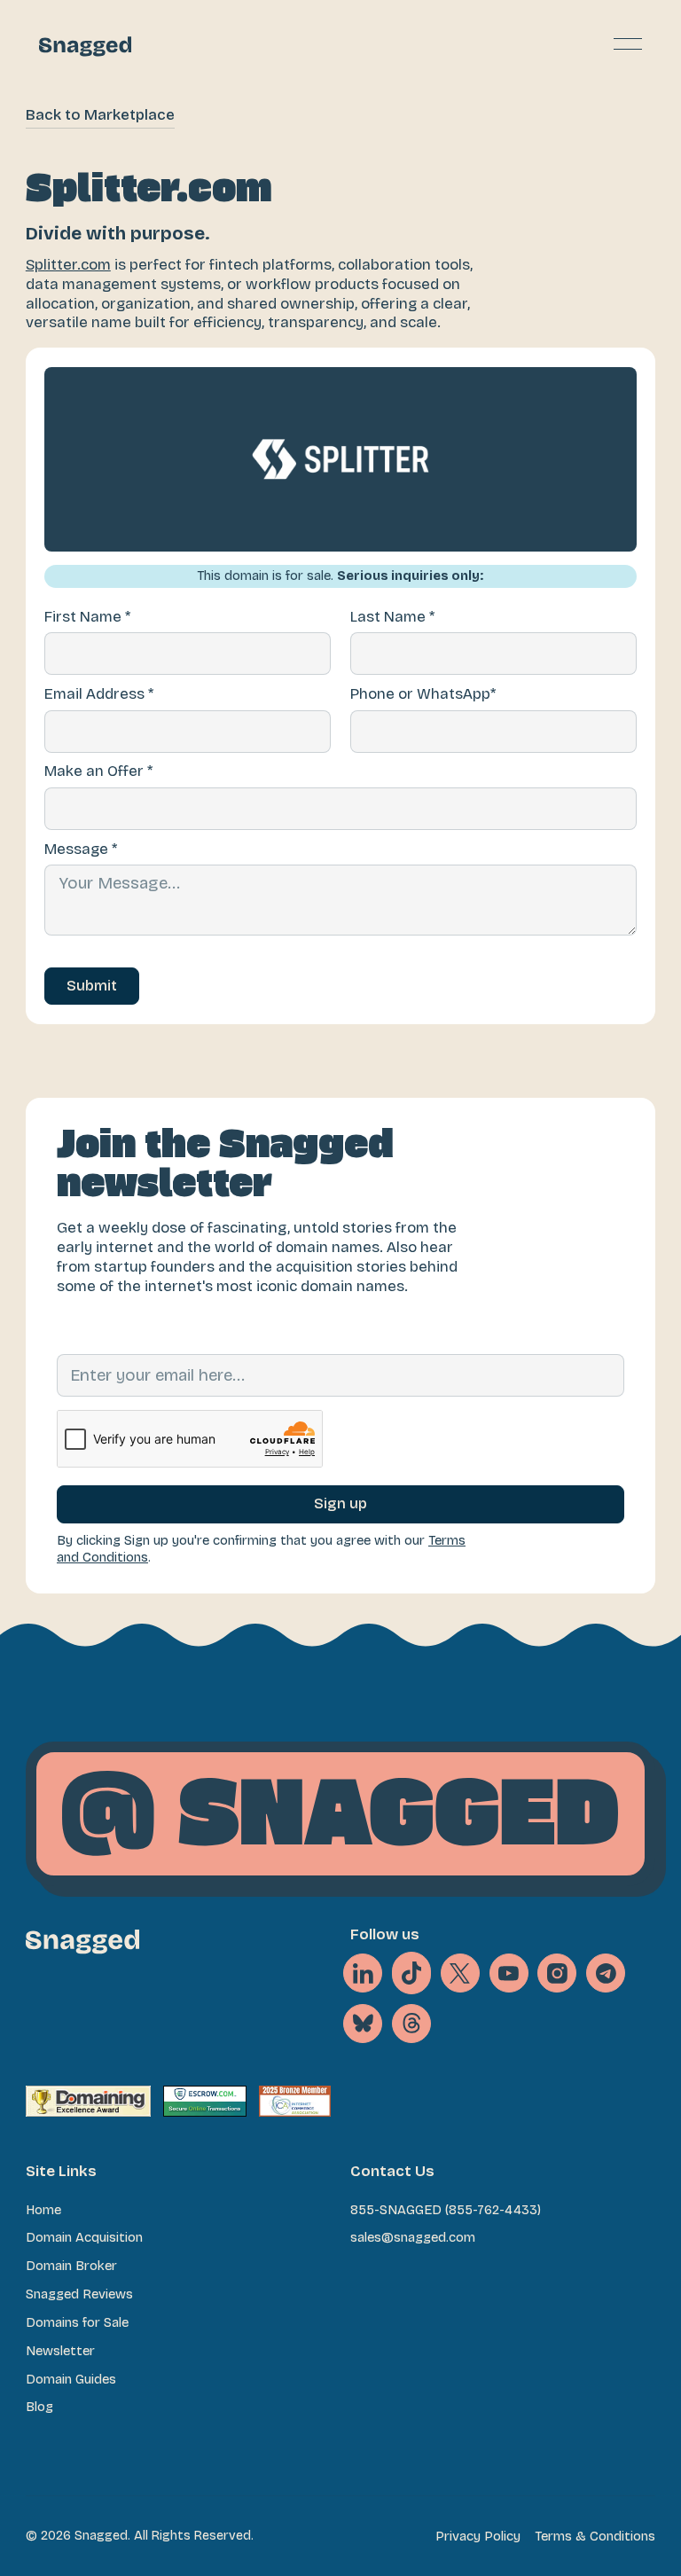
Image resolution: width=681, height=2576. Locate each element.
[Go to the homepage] (82, 1942)
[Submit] (92, 986)
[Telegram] (606, 1973)
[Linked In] (363, 1973)
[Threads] (411, 2024)
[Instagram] (557, 1973)
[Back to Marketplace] (100, 117)
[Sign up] (340, 1504)
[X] (411, 1973)
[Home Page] (85, 44)
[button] (628, 44)
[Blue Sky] (363, 2024)
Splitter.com (68, 265)
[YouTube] (509, 1973)
